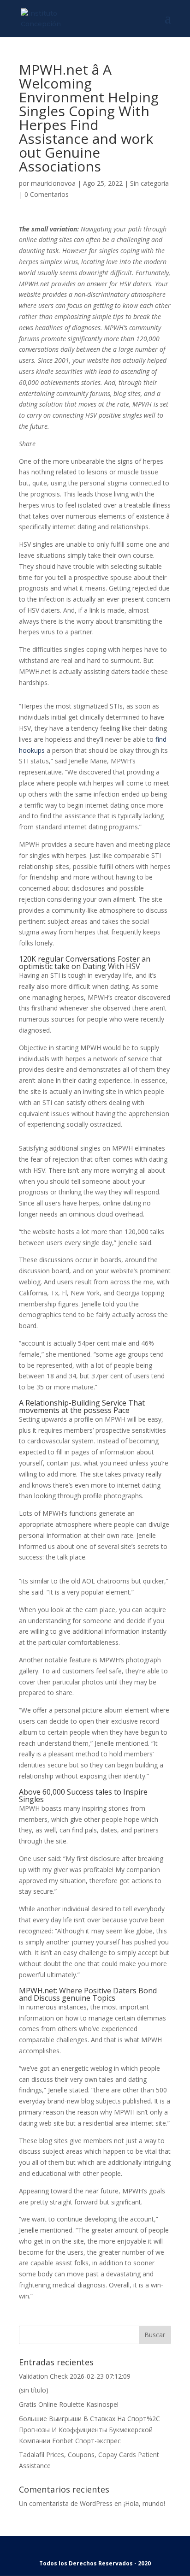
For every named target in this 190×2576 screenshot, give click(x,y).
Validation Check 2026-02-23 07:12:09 (75, 2376)
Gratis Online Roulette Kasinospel (69, 2404)
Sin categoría (149, 183)
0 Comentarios (47, 194)
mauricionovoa (53, 183)
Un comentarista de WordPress (66, 2503)
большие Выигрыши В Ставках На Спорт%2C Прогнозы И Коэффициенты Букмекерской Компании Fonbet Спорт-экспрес (89, 2430)
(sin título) (34, 2390)
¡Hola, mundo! (144, 2503)
